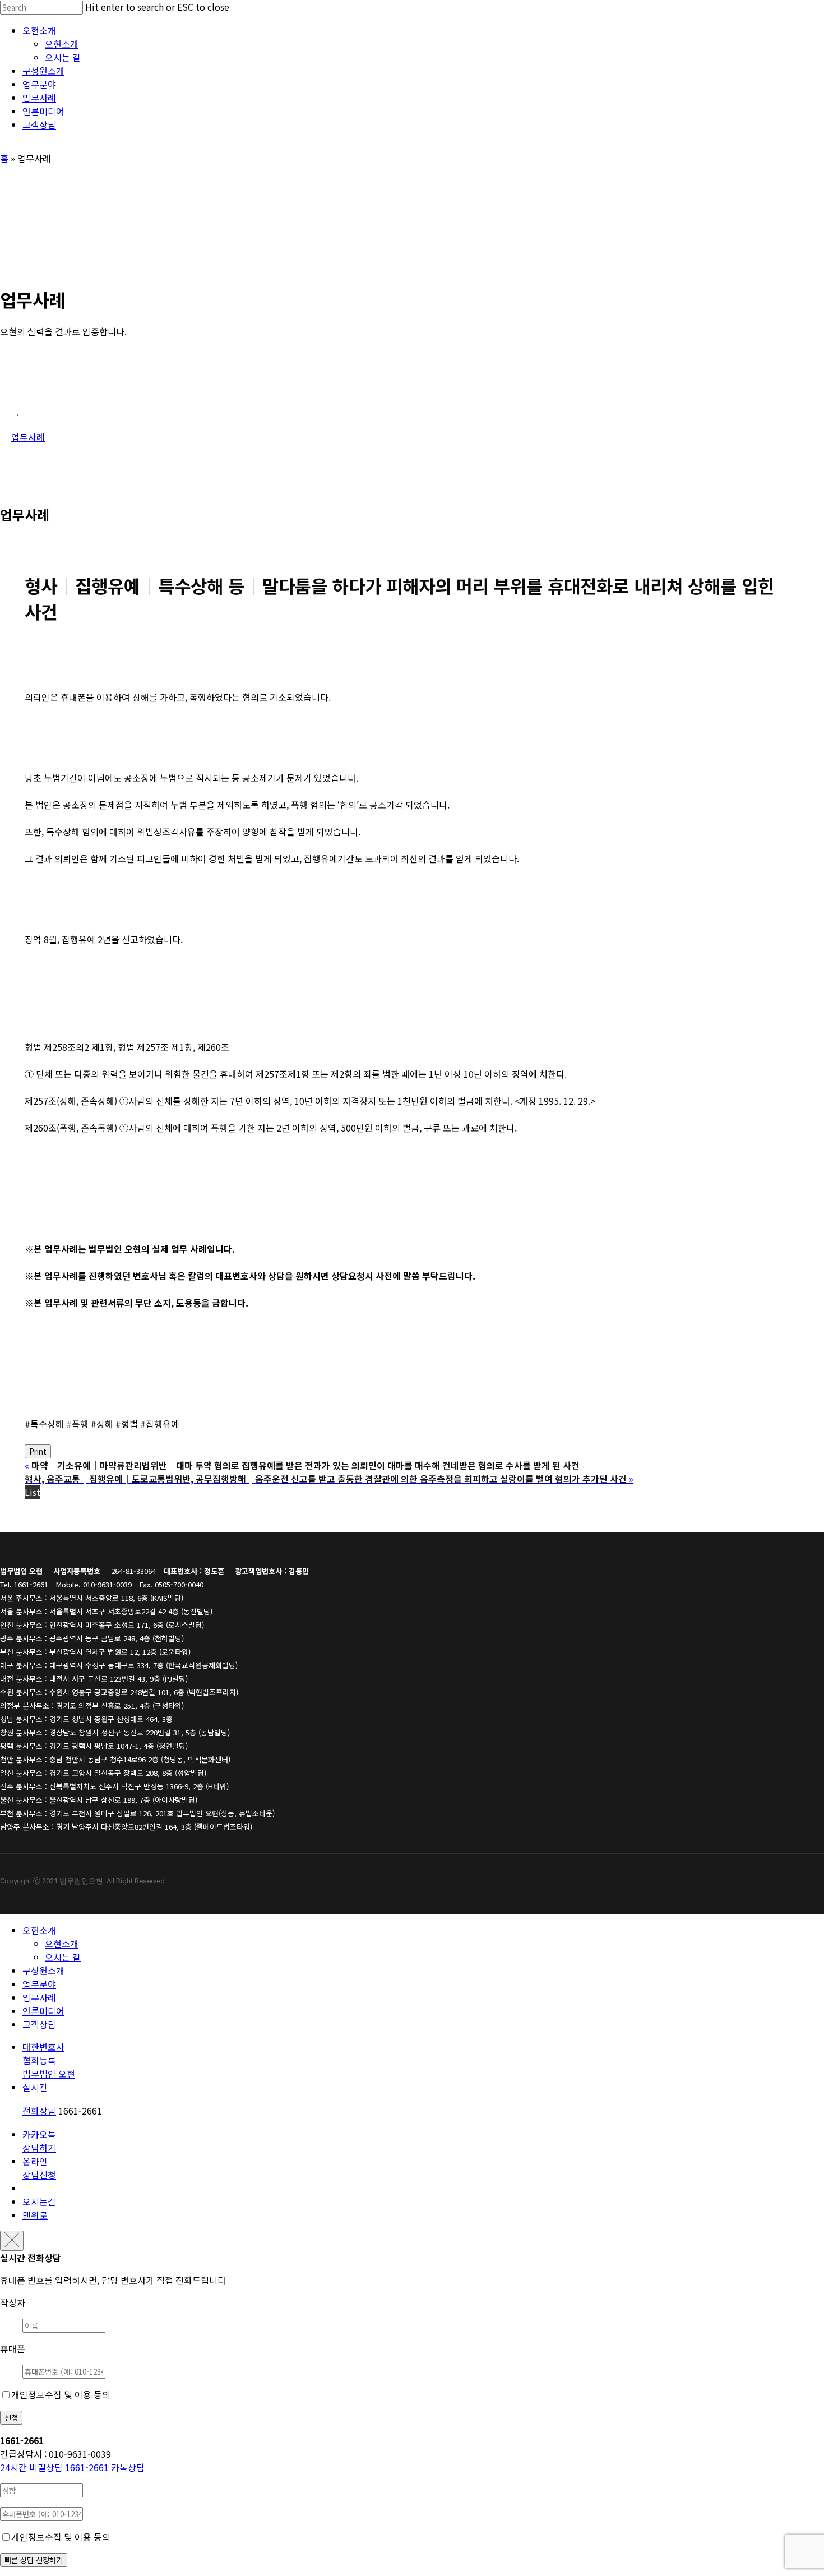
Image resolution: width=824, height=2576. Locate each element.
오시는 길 (63, 1957)
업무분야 (39, 1984)
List (33, 1492)
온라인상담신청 (39, 2168)
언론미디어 (43, 2011)
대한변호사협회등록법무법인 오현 (49, 2060)
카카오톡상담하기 (39, 2141)
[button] (18, 414)
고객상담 (39, 2024)
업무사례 (39, 1997)
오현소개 (39, 1930)
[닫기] (12, 2241)
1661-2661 (55, 2467)
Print (38, 1451)
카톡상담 (128, 2467)
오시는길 (39, 2201)
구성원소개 (43, 1970)
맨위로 (35, 2215)
